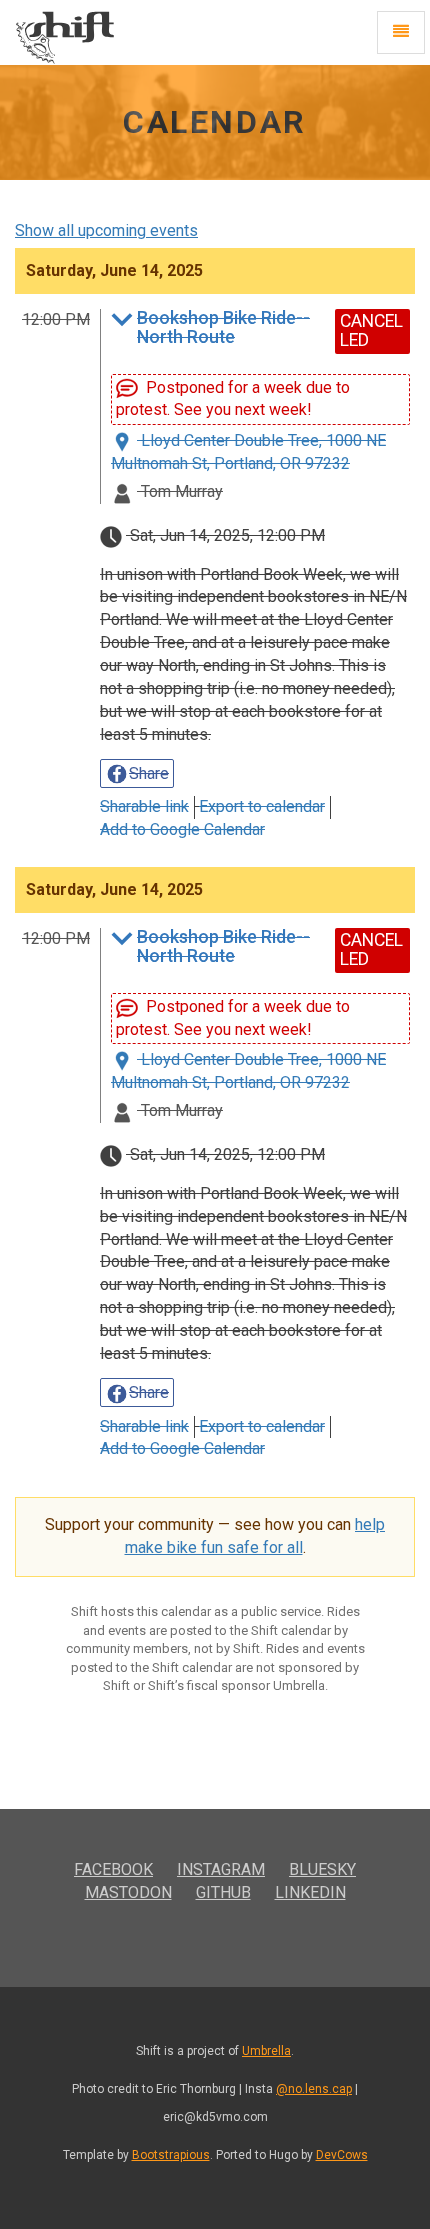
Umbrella (266, 2051)
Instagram (221, 1869)
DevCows (342, 2155)
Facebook (113, 1869)
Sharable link (144, 806)
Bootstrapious (171, 2155)
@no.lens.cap (314, 2089)
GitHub (223, 1892)
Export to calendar (262, 806)
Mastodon (128, 1892)
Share (149, 773)
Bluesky (322, 1869)
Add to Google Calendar (182, 829)
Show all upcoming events (106, 230)
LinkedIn (310, 1892)
